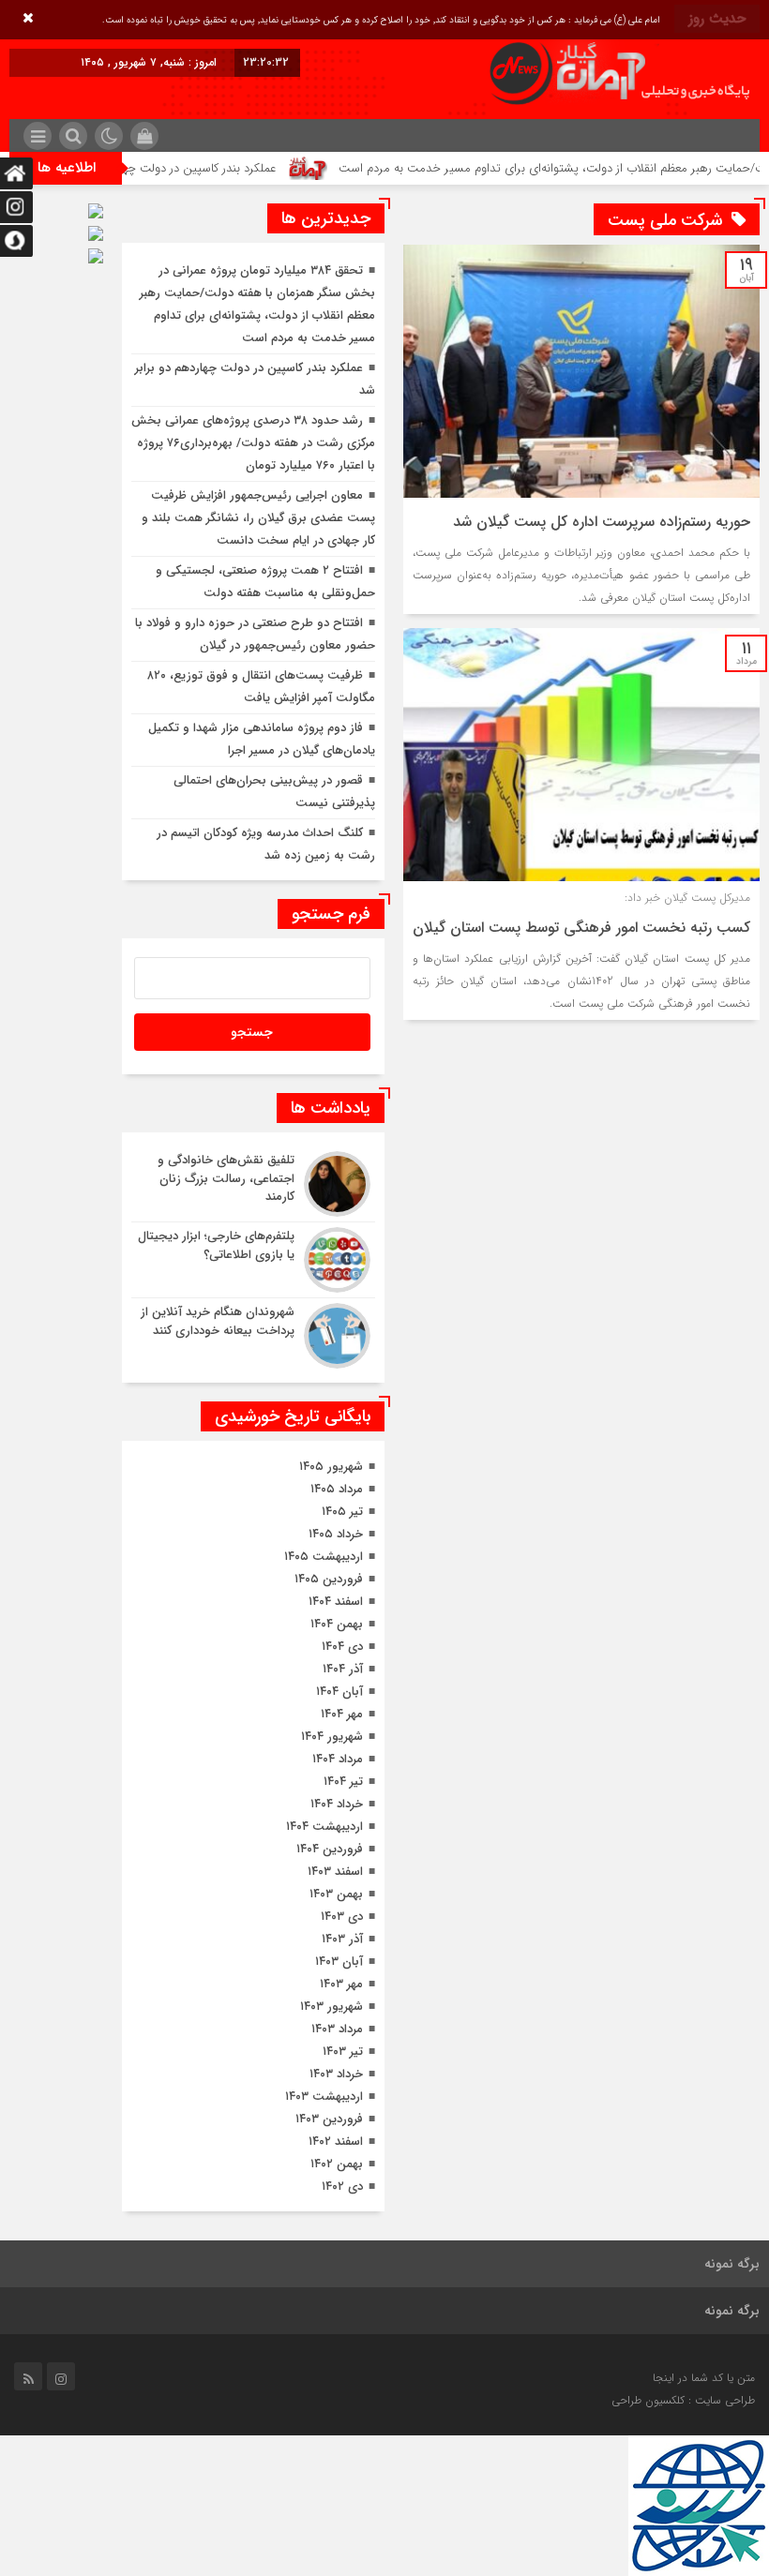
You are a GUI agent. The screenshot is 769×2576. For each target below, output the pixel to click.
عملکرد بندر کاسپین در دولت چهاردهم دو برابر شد (198, 168)
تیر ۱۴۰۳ (343, 2052)
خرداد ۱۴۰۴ (337, 1804)
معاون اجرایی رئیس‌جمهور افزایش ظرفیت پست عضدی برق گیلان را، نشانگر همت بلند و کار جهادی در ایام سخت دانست (258, 518)
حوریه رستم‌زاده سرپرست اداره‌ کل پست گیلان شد (602, 522)
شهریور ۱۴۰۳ (332, 2007)
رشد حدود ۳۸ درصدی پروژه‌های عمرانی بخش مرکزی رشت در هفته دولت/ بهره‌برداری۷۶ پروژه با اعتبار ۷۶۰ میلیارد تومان (253, 443)
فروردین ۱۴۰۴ (330, 1849)
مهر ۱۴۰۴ (342, 1714)
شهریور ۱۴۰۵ (331, 1467)
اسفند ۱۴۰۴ (336, 1602)
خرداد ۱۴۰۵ (336, 1534)
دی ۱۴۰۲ (342, 2187)
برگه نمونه (732, 2264)
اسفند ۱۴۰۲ (336, 2142)
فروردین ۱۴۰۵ (329, 1579)
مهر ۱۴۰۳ (341, 1984)
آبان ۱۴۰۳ (339, 1962)
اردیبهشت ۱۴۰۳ (324, 2097)
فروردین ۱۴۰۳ (329, 2119)
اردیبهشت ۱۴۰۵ (324, 1557)
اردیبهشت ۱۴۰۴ (324, 1827)
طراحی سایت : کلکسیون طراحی (683, 2400)
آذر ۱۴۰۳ (342, 1939)
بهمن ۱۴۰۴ (337, 1624)
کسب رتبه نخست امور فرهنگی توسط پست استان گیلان (581, 928)
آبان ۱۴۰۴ (339, 1692)
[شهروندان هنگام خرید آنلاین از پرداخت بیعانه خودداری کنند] (253, 1333)
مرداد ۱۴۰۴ (338, 1759)
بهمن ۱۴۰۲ (337, 2164)
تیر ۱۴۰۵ (342, 1512)
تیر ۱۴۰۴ (343, 1782)
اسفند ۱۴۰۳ (335, 1872)
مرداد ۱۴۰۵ (337, 1489)
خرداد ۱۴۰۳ (336, 2074)
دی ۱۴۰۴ (342, 1647)
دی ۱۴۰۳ (342, 1917)
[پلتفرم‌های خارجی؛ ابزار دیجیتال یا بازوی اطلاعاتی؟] (253, 1260)
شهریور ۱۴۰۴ (332, 1737)
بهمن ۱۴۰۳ (336, 1894)
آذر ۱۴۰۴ (343, 1669)
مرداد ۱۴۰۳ (337, 2029)
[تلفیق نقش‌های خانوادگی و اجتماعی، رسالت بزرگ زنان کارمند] (253, 1184)
